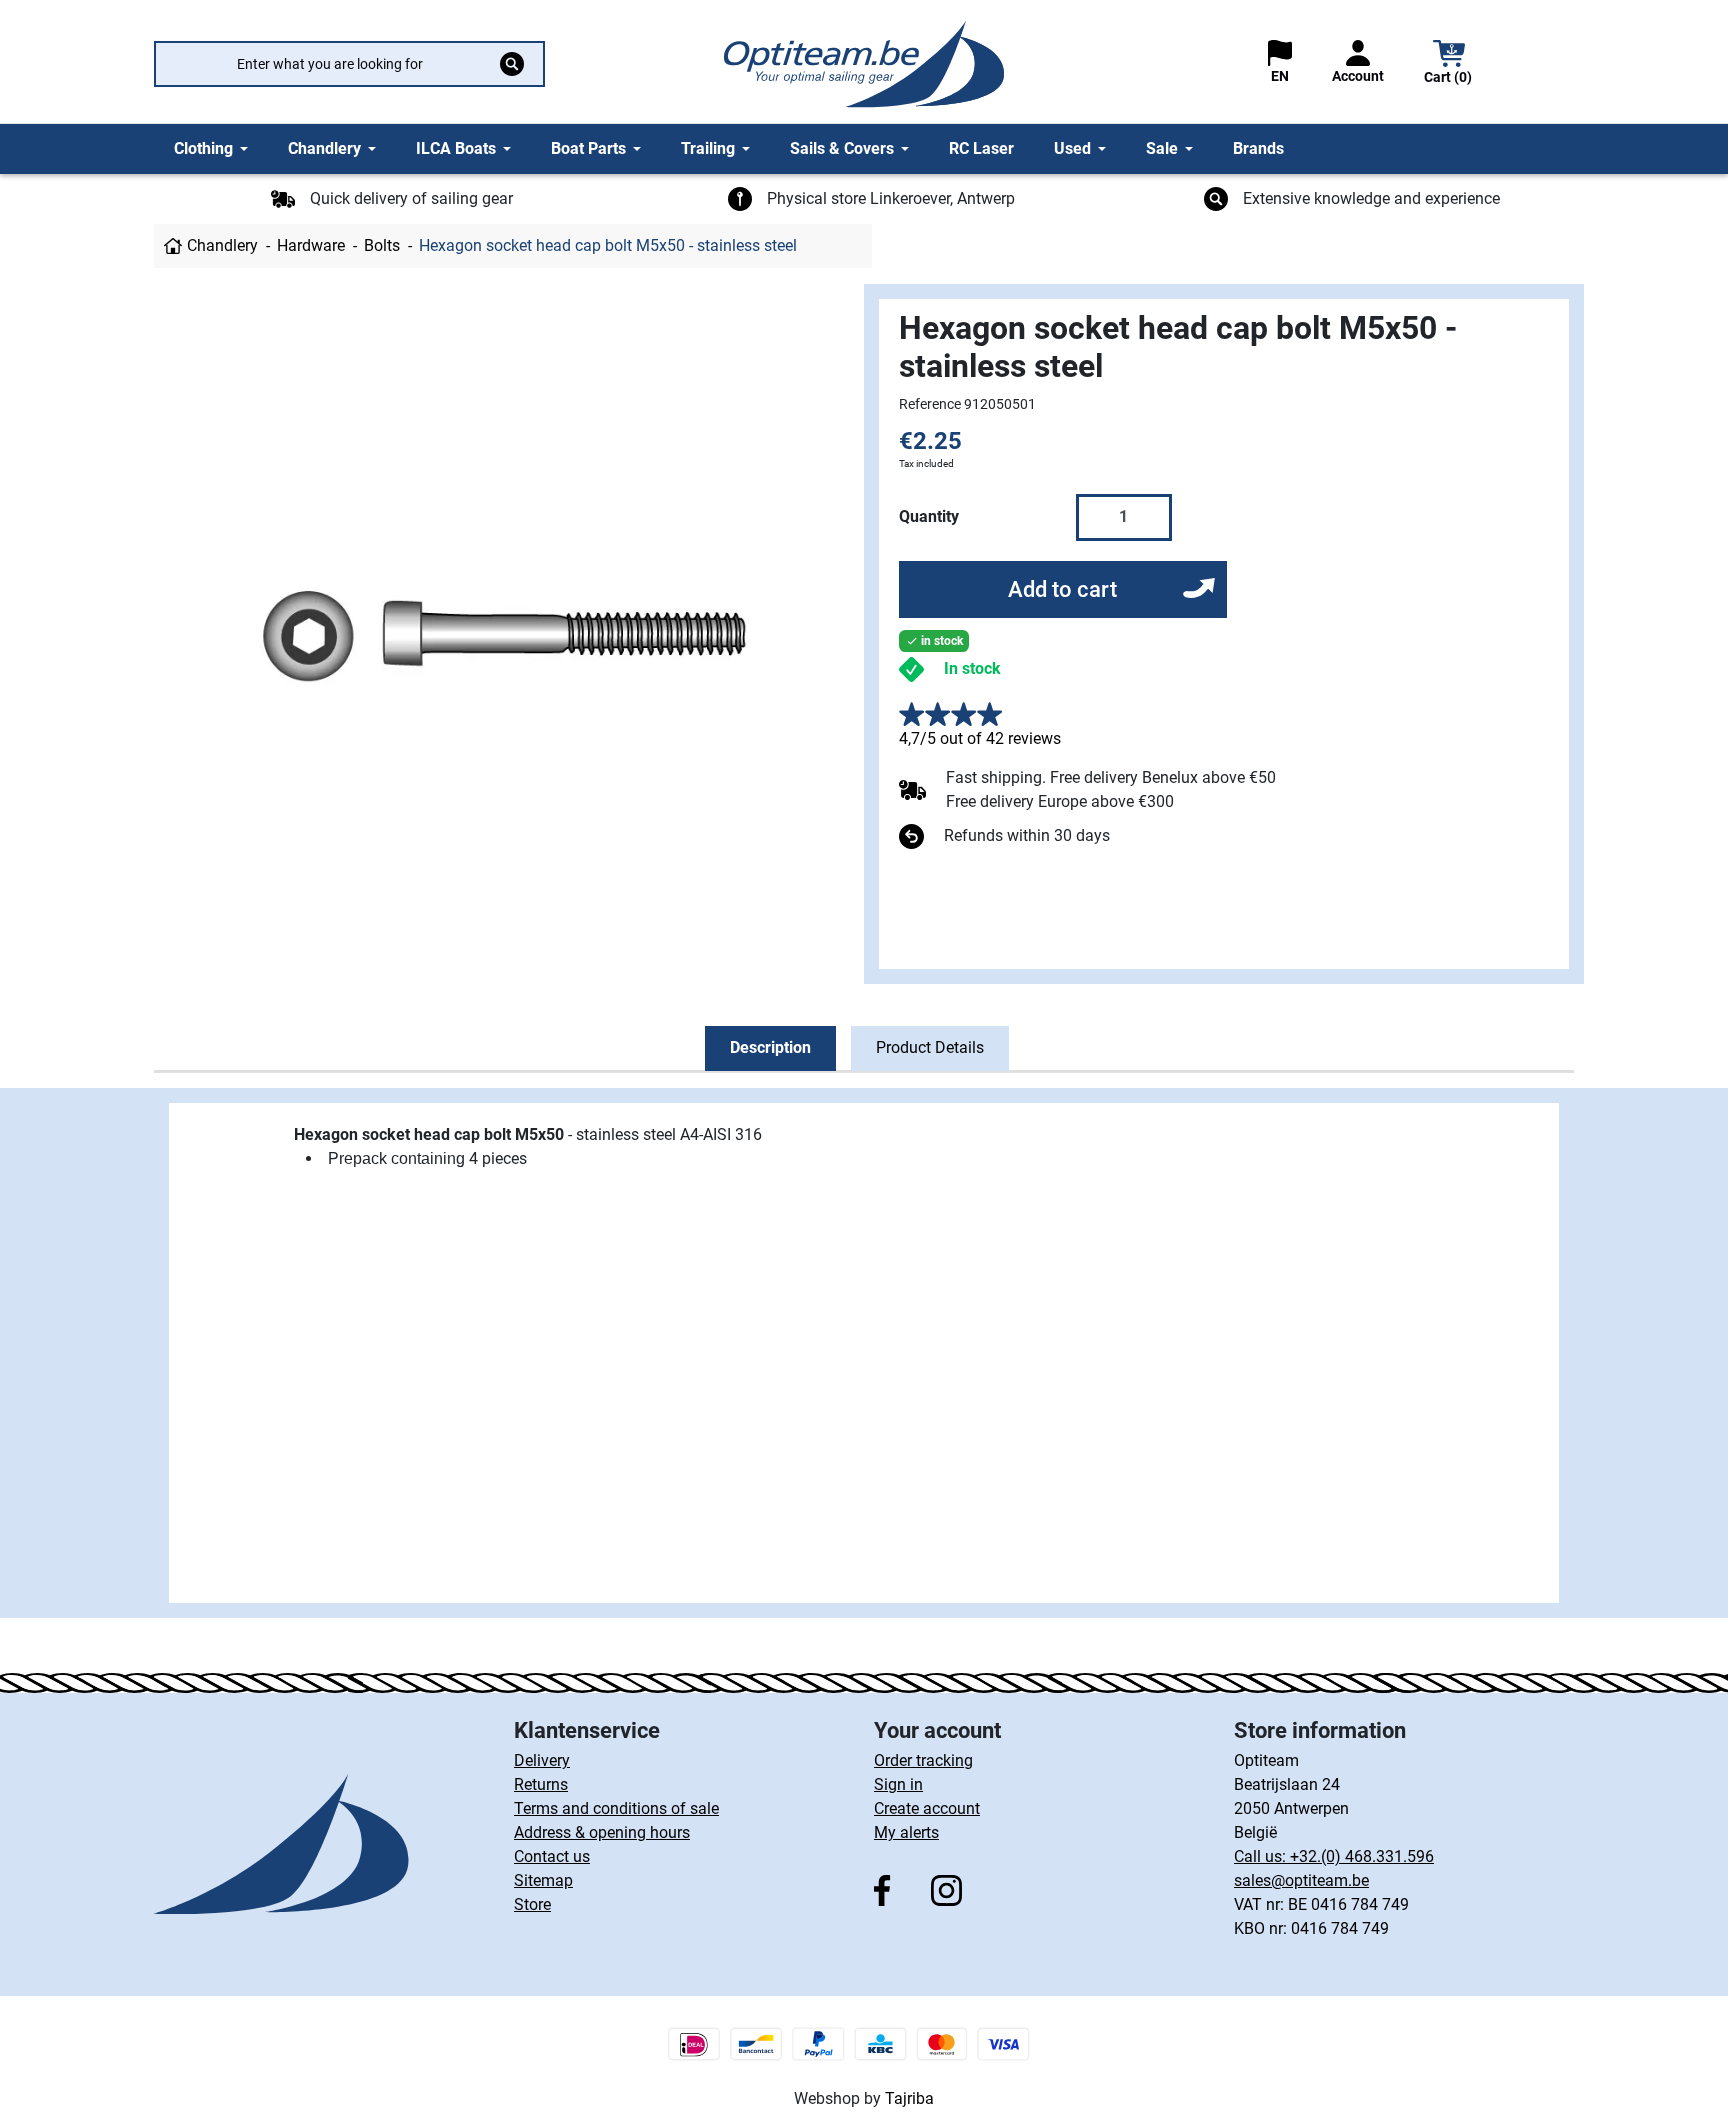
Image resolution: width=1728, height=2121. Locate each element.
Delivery (542, 1760)
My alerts (906, 1832)
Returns (541, 1784)
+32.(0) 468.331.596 (1362, 1856)
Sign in (898, 1784)
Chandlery (222, 245)
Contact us (552, 1856)
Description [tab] (770, 1047)
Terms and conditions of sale (616, 1808)
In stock (972, 668)
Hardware (311, 245)
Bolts (382, 245)
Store (532, 1904)
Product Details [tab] (930, 1047)
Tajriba (909, 2098)
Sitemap (543, 1880)
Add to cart (1062, 589)
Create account (927, 1808)
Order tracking (923, 1760)
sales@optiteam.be (1301, 1880)
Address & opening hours (602, 1832)
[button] (1449, 64)
